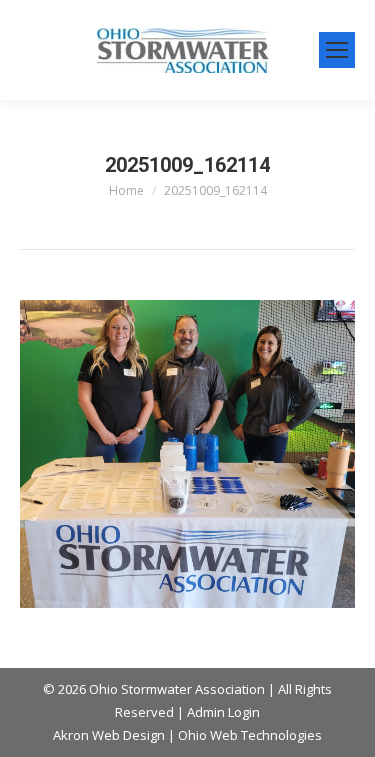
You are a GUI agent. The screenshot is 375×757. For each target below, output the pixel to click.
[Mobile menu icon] (337, 50)
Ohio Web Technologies (250, 735)
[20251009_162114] (187, 454)
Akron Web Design (109, 735)
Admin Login (223, 712)
